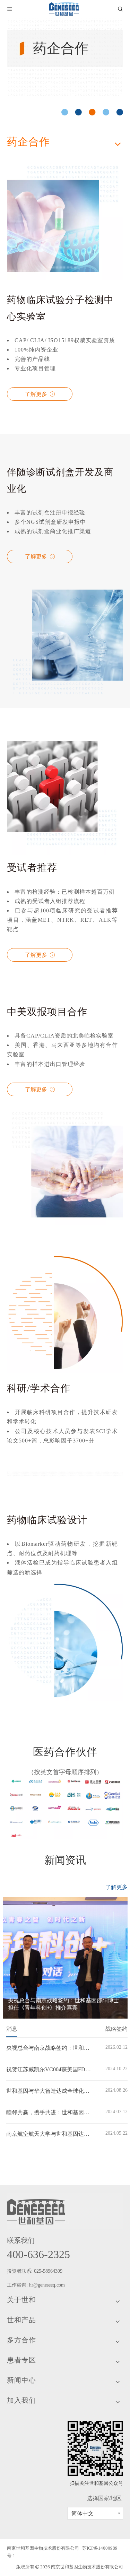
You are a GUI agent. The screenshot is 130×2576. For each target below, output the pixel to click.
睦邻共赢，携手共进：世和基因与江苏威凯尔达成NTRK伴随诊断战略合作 (49, 2112)
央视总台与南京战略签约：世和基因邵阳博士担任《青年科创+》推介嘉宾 (49, 2048)
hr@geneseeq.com (48, 2285)
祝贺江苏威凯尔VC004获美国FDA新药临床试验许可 (49, 2069)
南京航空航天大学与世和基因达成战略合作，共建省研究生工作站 (49, 2134)
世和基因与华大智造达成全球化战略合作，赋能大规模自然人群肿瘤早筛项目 (49, 2091)
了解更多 (37, 394)
